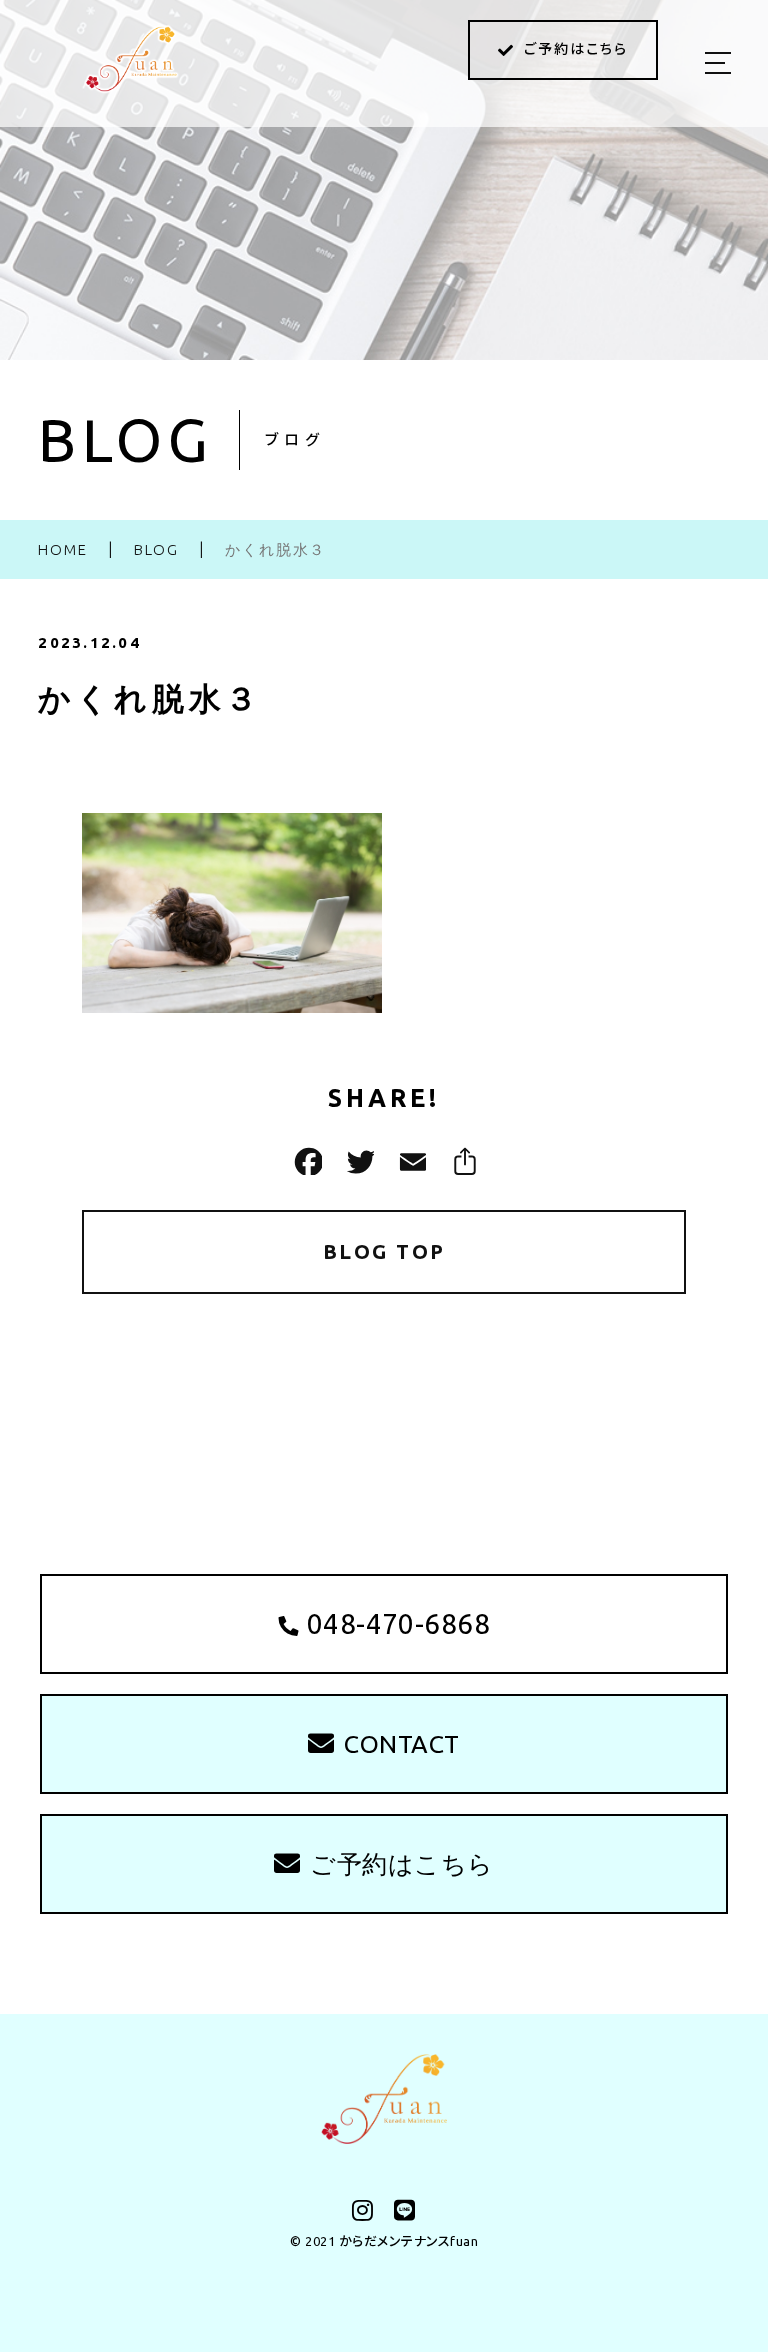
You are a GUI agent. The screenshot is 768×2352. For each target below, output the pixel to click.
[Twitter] (358, 1161)
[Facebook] (306, 1161)
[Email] (410, 1161)
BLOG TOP (384, 1251)
